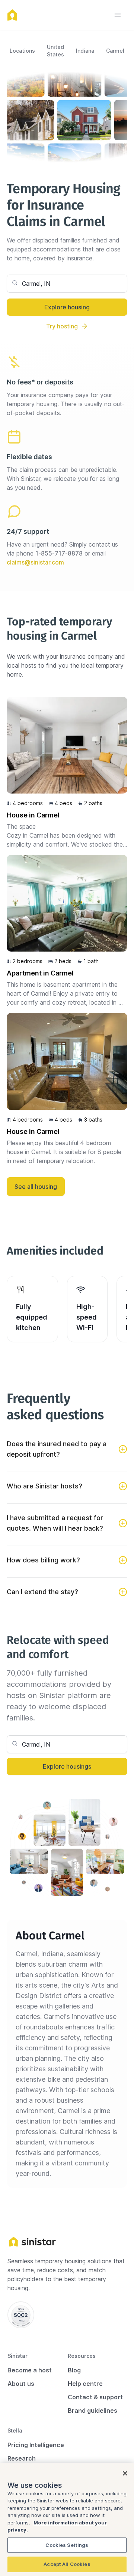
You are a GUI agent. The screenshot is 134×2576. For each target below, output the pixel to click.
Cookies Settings (67, 2545)
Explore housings (67, 1766)
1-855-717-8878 (59, 553)
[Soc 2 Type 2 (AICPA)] (21, 2315)
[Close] (125, 2473)
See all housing (36, 1187)
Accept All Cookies (67, 2564)
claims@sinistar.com (35, 562)
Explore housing (67, 307)
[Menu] (118, 15)
